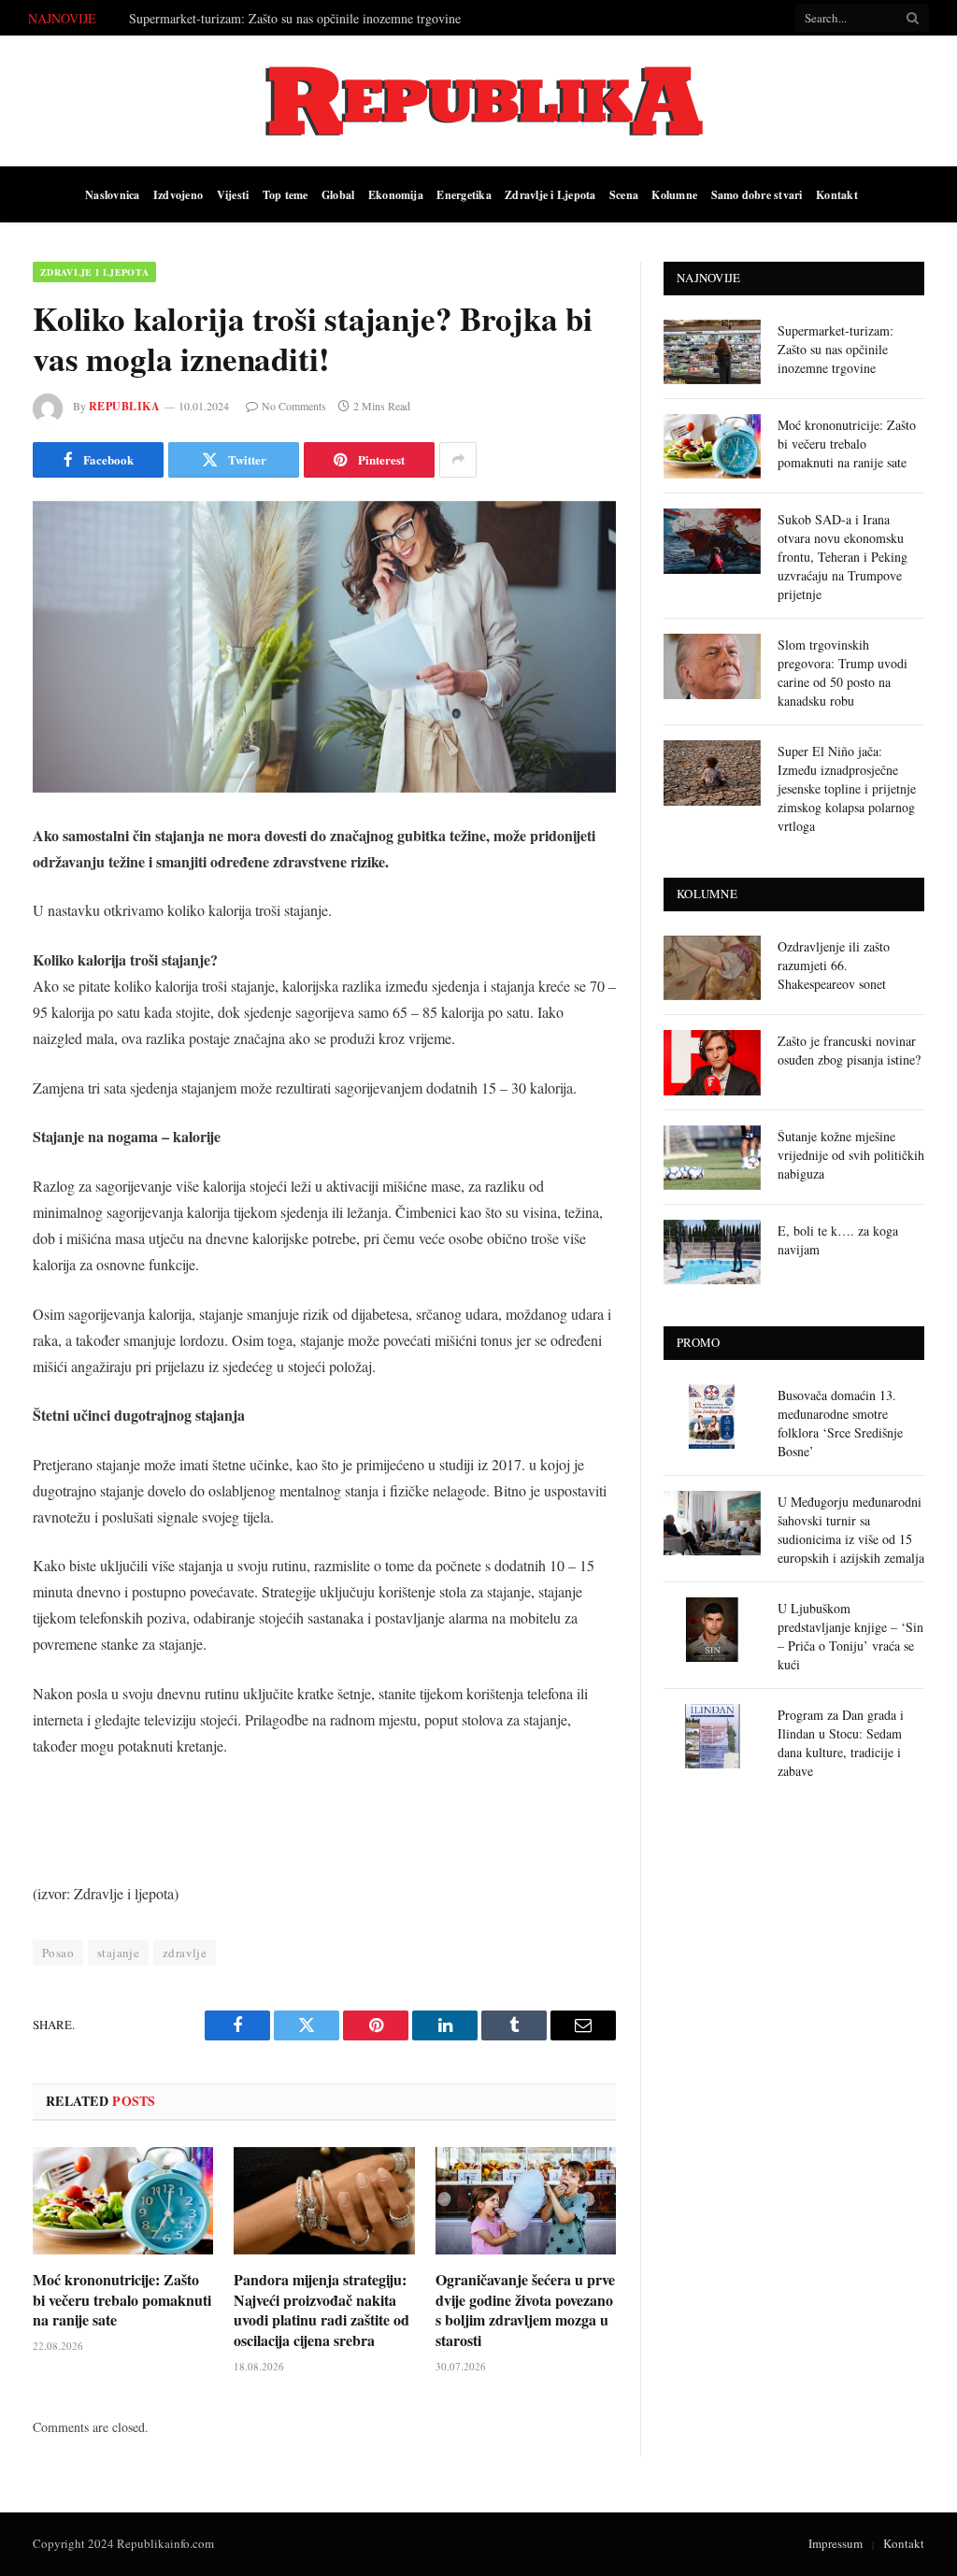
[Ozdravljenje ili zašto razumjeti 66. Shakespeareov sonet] (712, 968)
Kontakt (837, 194)
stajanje (118, 1953)
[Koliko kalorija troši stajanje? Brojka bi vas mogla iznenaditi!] (324, 647)
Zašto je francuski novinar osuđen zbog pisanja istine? (849, 1050)
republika (124, 406)
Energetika (464, 194)
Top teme (286, 194)
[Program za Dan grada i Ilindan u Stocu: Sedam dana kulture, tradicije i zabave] (712, 1736)
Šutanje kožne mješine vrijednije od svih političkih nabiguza (851, 1155)
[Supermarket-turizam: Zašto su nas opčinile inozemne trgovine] (712, 352)
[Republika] (478, 101)
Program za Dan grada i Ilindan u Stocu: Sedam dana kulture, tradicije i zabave (841, 1743)
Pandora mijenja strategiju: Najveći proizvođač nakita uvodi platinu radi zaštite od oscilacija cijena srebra (321, 2310)
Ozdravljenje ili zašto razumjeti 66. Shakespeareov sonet (834, 965)
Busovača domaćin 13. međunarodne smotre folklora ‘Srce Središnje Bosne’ (840, 1423)
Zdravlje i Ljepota (550, 194)
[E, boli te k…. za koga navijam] (712, 1252)
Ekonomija (396, 194)
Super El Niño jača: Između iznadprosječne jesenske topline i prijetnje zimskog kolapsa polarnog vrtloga (847, 788)
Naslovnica (112, 194)
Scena (624, 194)
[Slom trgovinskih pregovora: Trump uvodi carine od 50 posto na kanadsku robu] (712, 666)
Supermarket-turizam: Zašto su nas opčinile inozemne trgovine (836, 349)
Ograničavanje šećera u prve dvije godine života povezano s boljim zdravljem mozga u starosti (525, 2310)
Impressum (836, 2543)
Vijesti (233, 194)
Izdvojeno (178, 194)
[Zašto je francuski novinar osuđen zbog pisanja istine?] (712, 1062)
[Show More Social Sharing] (458, 460)
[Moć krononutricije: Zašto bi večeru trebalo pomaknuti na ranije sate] (123, 2201)
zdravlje (185, 1953)
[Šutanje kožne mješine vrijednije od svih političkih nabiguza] (712, 1158)
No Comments (294, 406)
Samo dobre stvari (757, 194)
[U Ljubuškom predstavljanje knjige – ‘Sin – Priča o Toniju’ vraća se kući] (712, 1630)
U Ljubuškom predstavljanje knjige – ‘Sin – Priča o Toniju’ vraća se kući (850, 1636)
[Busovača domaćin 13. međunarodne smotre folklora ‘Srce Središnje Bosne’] (712, 1417)
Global (338, 194)
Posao (58, 1953)
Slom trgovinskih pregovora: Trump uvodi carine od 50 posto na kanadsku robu (843, 673)
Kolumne (674, 194)
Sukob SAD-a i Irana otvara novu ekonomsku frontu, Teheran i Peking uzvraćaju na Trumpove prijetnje (843, 557)
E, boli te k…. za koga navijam (838, 1240)
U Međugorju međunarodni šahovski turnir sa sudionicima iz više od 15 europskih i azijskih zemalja (851, 1530)
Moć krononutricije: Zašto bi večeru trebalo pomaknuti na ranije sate (311, 19)
